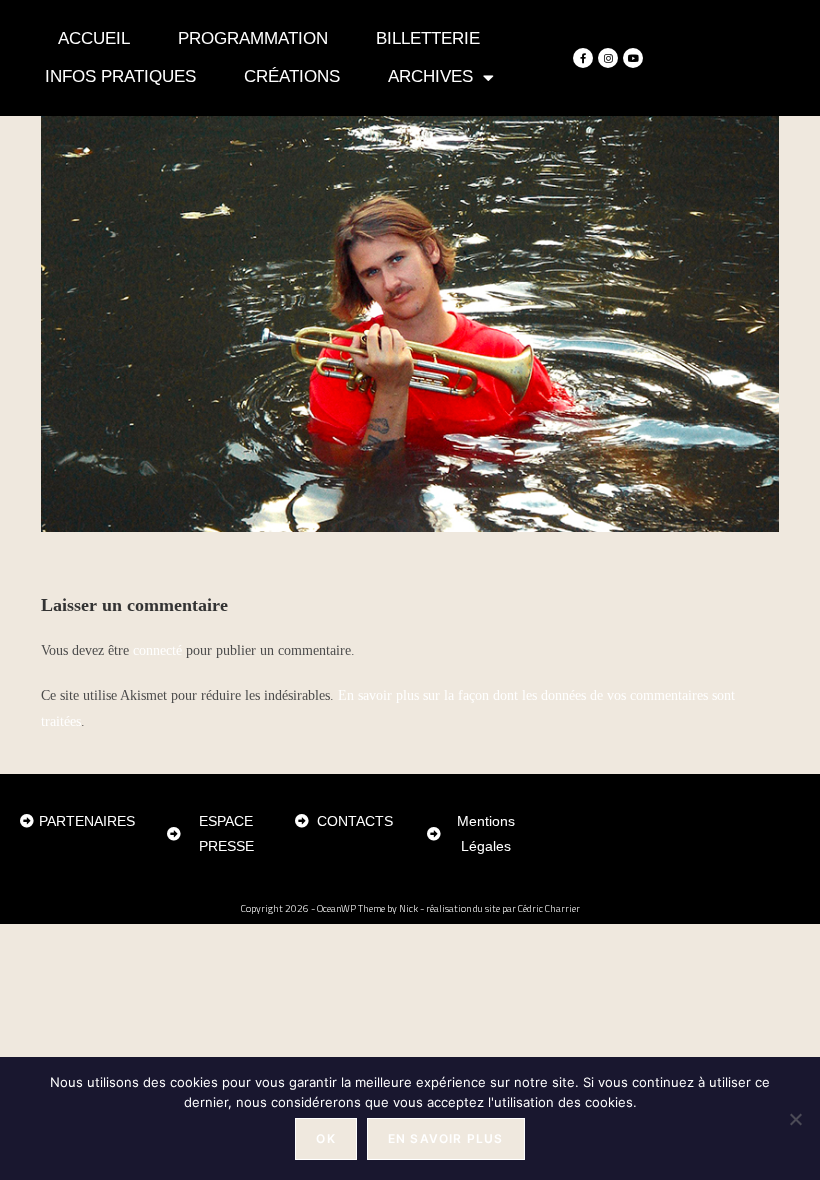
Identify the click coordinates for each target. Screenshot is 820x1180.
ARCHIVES (430, 76)
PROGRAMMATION (253, 38)
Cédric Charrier (549, 908)
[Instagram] (608, 58)
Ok (325, 1138)
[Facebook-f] (583, 58)
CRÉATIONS (292, 76)
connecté (157, 650)
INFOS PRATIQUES (120, 76)
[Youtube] (633, 58)
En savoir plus (446, 1138)
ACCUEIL (94, 38)
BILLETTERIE (428, 38)
